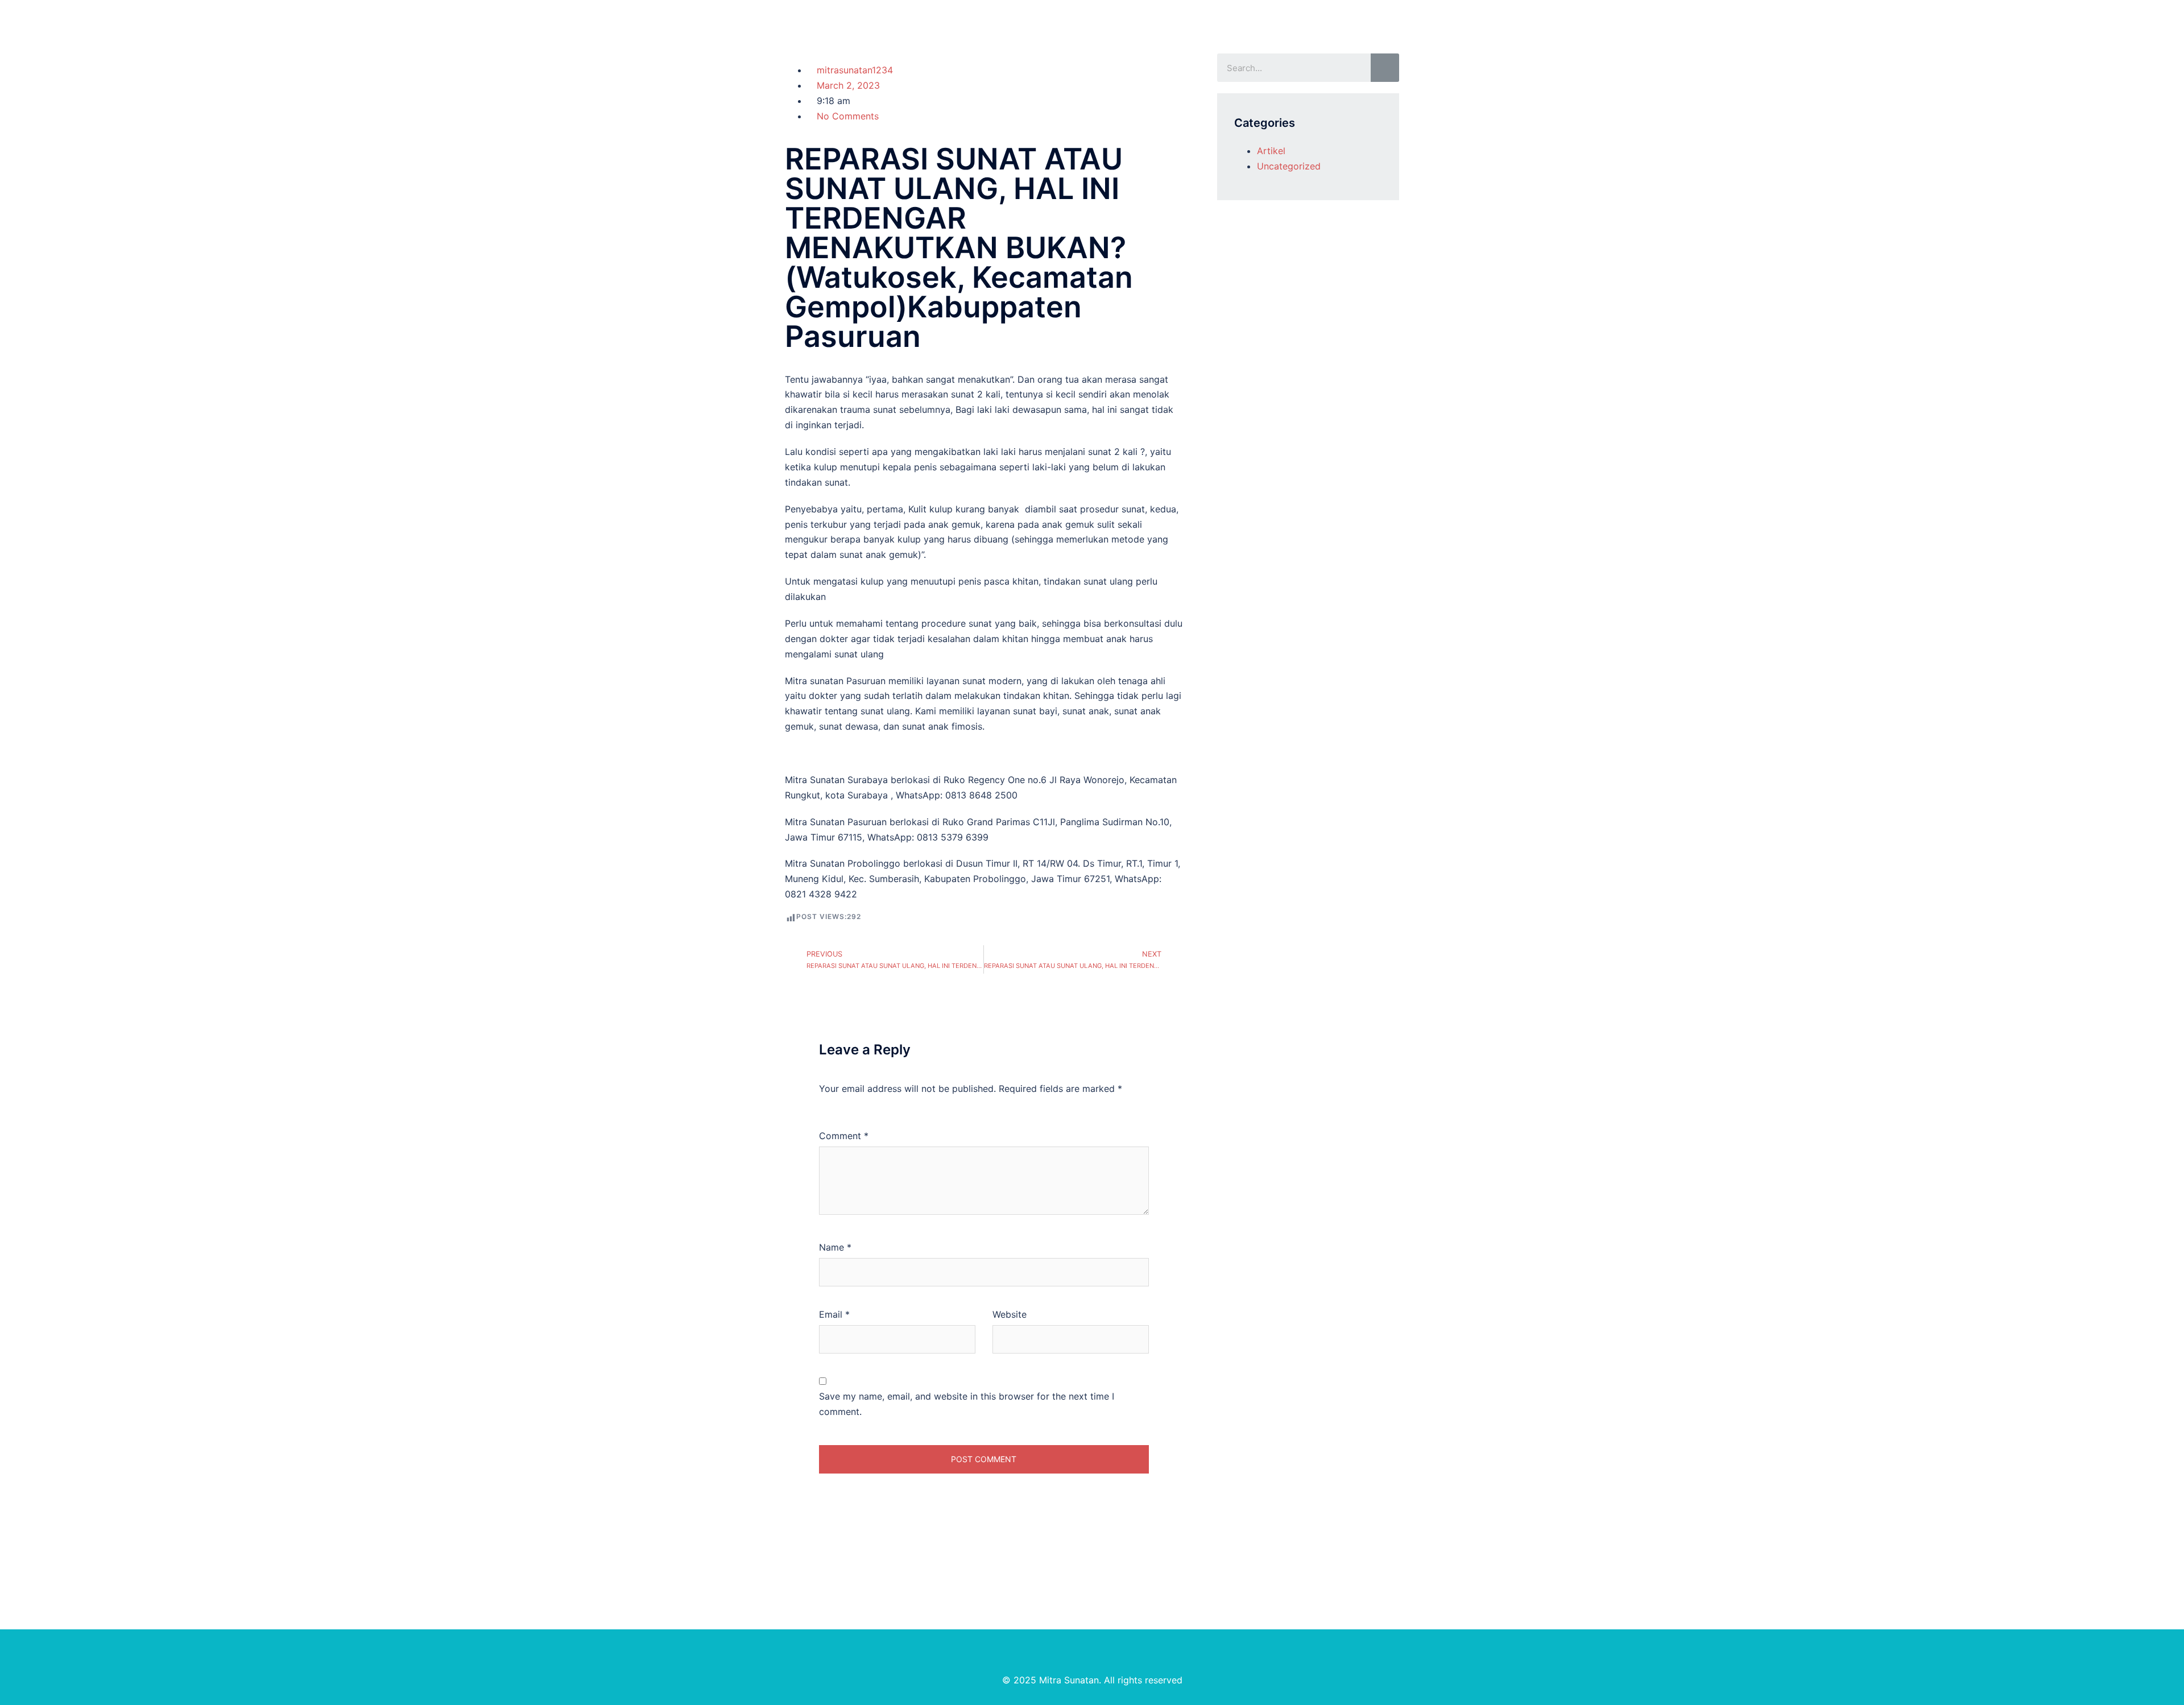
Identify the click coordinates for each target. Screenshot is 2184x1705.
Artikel (1271, 151)
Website (1010, 1314)
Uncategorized (1289, 166)
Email (834, 1314)
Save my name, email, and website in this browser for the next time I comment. (967, 1404)
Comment (844, 1136)
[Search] (1385, 68)
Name (835, 1247)
